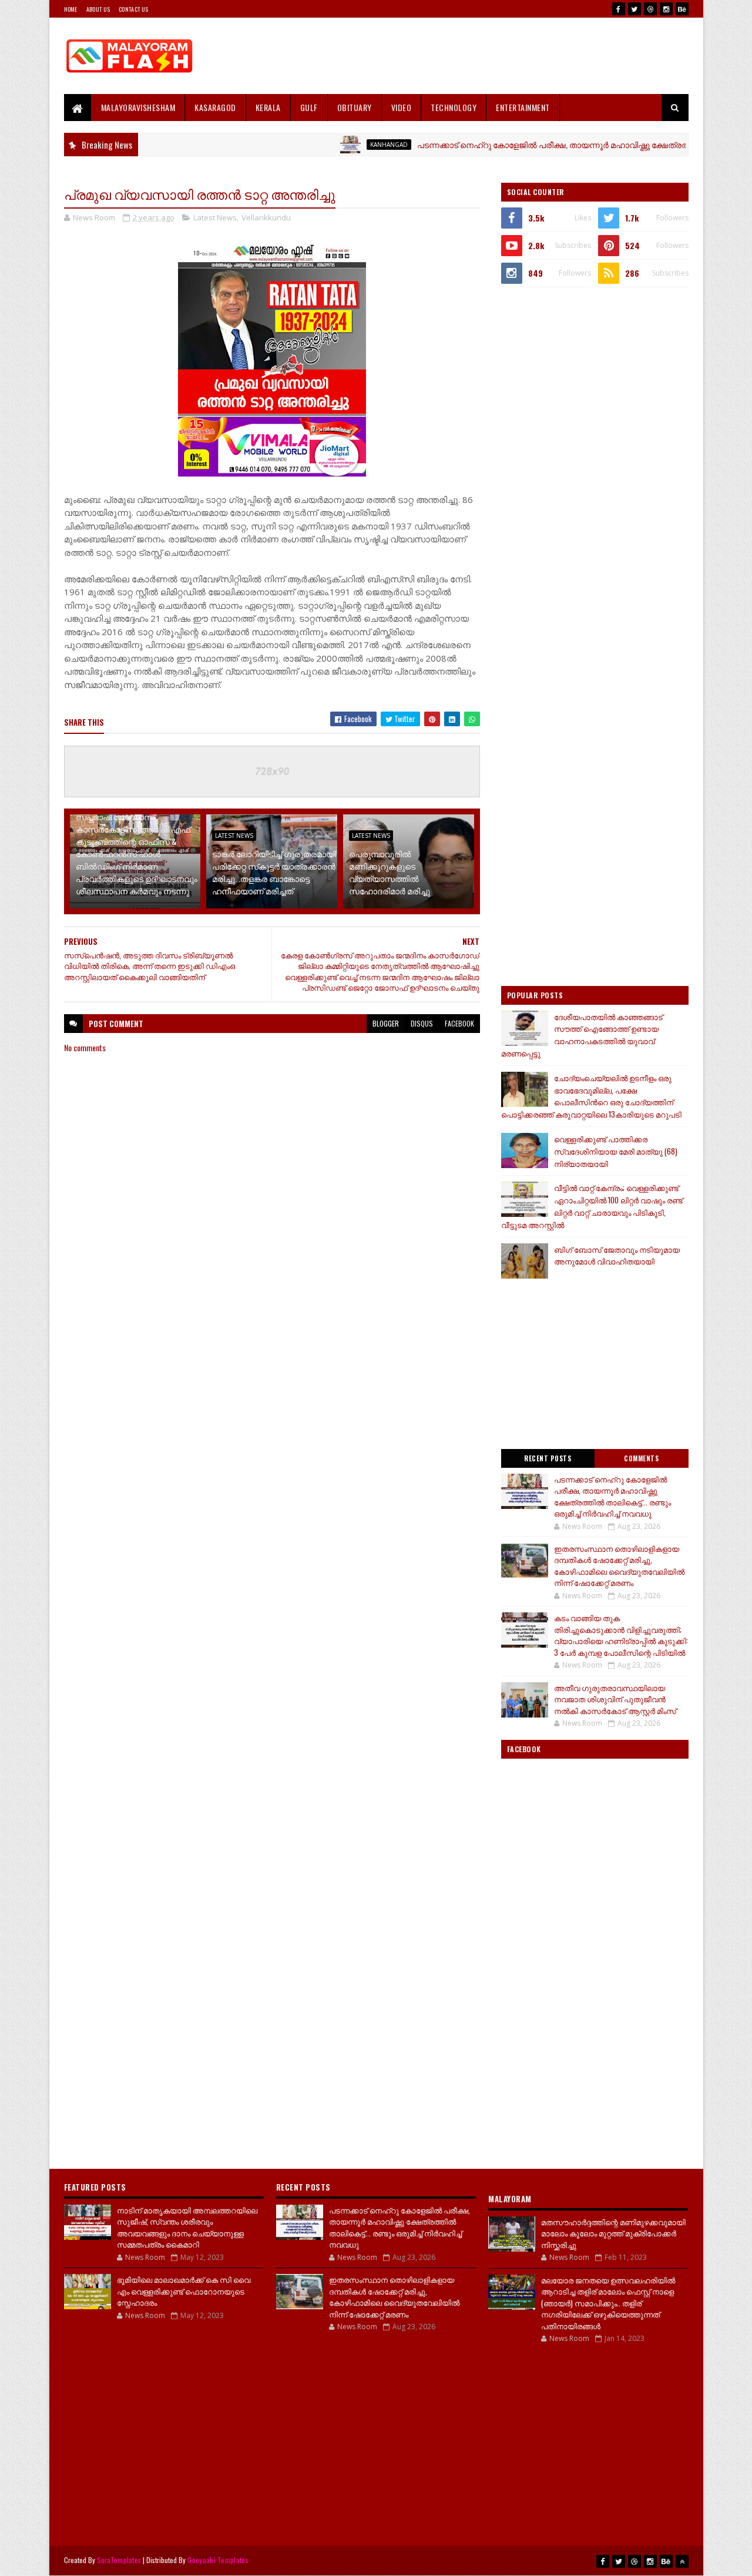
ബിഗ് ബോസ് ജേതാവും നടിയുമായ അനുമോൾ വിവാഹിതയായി (617, 1255)
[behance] (682, 9)
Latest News (215, 217)
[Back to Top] (682, 2561)
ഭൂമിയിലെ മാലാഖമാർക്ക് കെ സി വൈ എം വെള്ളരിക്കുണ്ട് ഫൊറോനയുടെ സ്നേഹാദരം (184, 2291)
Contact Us (133, 9)
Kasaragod (215, 107)
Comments (641, 1458)
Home (71, 9)
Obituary (355, 107)
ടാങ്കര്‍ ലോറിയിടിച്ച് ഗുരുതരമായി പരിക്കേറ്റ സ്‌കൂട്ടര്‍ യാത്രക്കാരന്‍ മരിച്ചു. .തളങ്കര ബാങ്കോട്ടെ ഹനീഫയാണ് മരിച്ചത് (274, 872)
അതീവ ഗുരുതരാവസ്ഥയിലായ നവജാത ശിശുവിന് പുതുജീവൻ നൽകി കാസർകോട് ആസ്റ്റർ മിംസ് (615, 1699)
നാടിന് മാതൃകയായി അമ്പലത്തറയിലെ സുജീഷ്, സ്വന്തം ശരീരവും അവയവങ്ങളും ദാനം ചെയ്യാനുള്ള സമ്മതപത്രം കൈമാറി (187, 2227)
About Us (98, 9)
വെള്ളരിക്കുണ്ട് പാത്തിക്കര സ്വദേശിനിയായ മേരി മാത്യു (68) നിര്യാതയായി (616, 1151)
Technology (454, 107)
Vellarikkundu (266, 217)
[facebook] (619, 9)
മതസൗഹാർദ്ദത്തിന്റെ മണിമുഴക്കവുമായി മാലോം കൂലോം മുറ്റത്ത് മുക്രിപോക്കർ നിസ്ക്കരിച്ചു (613, 2233)
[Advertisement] (475, 56)
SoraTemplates (119, 2560)
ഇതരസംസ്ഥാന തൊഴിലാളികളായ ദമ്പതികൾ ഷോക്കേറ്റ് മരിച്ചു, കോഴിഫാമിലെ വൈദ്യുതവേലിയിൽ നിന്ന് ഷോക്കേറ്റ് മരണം (619, 1566)
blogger (386, 1023)
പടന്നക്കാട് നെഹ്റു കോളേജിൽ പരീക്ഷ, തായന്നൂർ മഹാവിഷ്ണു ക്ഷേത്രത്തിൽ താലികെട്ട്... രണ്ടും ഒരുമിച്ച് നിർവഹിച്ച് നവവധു (612, 1496)
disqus (422, 1023)
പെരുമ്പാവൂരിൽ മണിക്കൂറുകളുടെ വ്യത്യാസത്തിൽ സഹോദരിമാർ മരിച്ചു (390, 872)
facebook (459, 1023)
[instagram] (666, 9)
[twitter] (634, 9)
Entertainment (523, 107)
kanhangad (338, 145)
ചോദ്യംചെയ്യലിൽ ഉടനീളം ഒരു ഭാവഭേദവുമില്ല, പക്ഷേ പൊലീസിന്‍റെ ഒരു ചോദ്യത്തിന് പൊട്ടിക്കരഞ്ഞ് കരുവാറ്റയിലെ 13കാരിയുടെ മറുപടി (591, 1096)
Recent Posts (548, 1458)
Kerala (268, 107)
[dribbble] (650, 9)
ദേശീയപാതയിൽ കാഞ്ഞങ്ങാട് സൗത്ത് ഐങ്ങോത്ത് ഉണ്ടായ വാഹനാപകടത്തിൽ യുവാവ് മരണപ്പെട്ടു (582, 1035)
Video (402, 107)
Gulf (309, 107)
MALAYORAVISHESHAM (138, 107)
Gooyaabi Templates (218, 2560)
